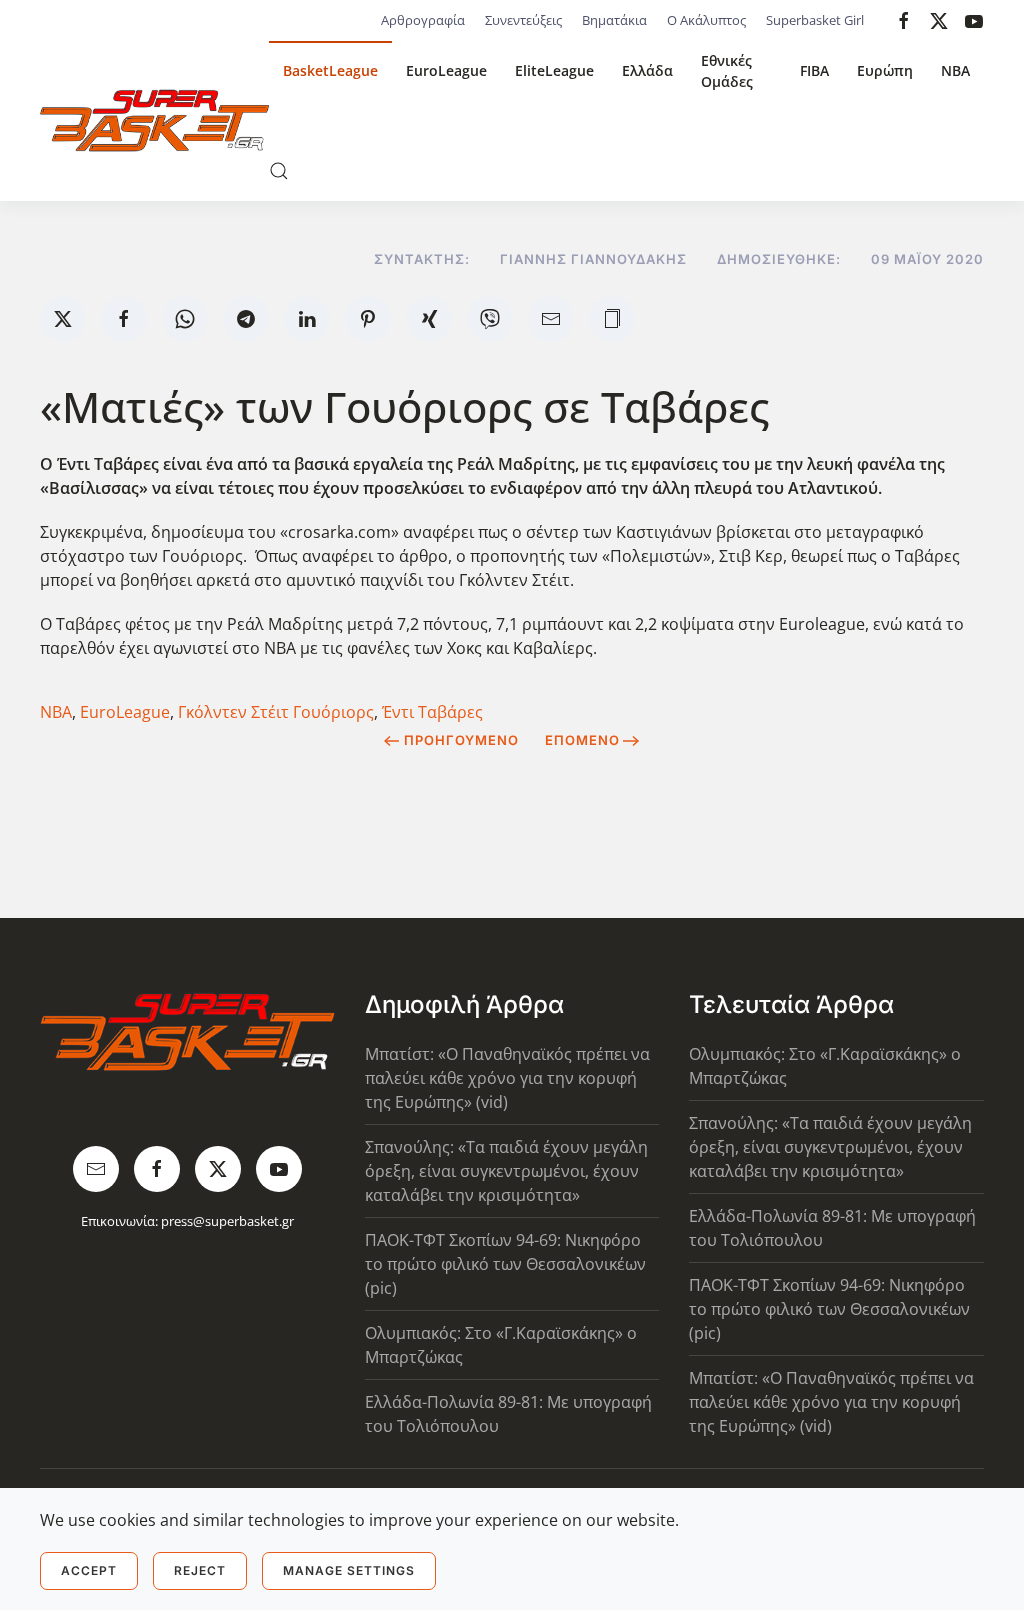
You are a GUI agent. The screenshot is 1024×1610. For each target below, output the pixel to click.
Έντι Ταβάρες (432, 712)
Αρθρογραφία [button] (423, 20)
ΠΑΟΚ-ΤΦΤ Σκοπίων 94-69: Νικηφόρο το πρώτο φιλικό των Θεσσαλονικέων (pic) (505, 1264)
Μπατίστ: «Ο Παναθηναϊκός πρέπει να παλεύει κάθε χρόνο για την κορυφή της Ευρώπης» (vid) (507, 1078)
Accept (89, 1570)
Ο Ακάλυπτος (706, 20)
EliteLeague (554, 70)
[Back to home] (154, 121)
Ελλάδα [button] (647, 70)
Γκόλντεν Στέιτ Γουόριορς (276, 712)
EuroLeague (446, 70)
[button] (279, 171)
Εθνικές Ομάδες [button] (727, 71)
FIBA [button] (814, 70)
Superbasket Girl (815, 20)
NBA (955, 70)
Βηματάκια (614, 20)
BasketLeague (330, 70)
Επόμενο (582, 740)
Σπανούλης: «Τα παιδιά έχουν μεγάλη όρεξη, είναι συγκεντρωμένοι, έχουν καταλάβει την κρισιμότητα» (506, 1171)
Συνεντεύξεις (523, 20)
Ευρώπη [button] (885, 70)
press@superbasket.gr (227, 1221)
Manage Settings (349, 1570)
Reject (200, 1570)
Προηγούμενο (461, 740)
